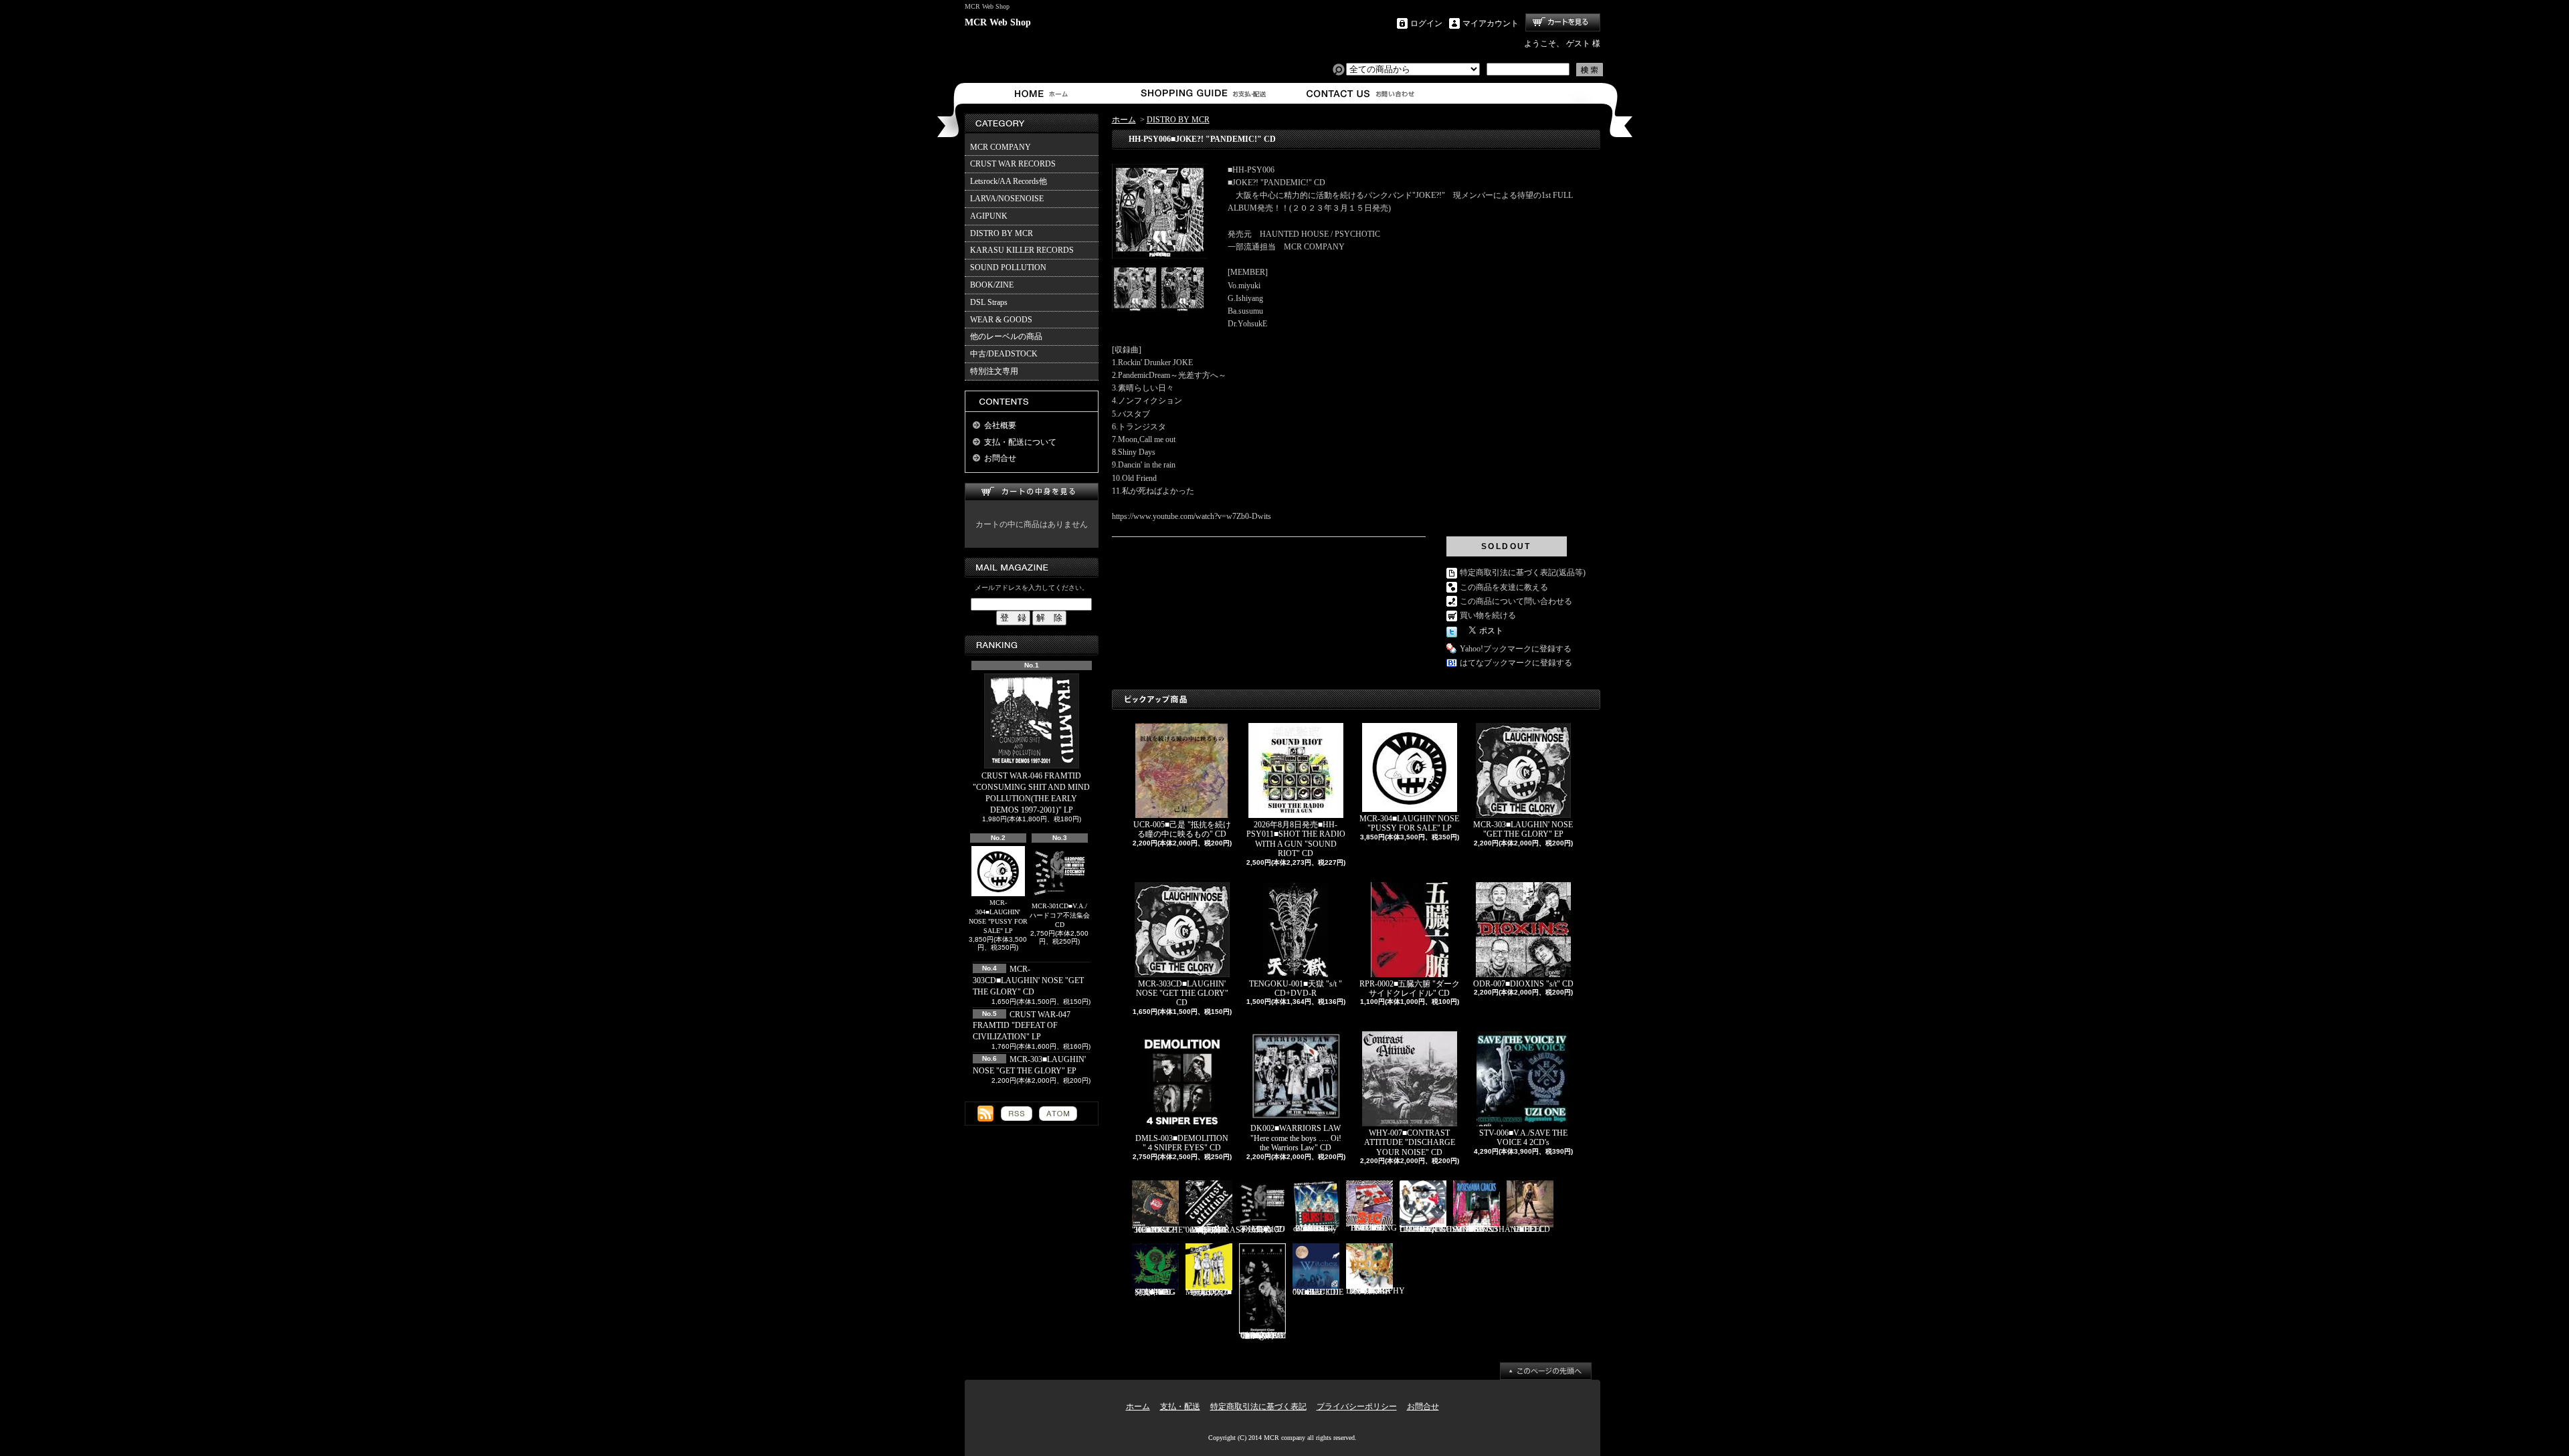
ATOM (1058, 1114)
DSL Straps (989, 302)
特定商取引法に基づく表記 (1258, 1407)
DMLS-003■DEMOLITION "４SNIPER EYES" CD (1182, 1143)
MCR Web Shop (998, 22)
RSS (1017, 1114)
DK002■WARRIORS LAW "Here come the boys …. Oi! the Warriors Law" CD (1296, 1138)
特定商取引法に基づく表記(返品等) (1523, 573)
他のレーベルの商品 (1006, 336)
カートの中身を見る (1032, 492)
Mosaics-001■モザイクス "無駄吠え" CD (1209, 1292)
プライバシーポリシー (1357, 1407)
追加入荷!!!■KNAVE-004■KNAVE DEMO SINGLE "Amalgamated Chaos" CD (1262, 1336)
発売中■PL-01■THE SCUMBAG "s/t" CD (1155, 1292)
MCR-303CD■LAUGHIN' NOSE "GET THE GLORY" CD (1028, 980)
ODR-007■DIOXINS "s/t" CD (1523, 984)
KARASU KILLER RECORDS (1022, 250)
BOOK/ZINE (992, 285)
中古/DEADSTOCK (1004, 354)
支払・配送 (1180, 1407)
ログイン (1426, 23)
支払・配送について (1203, 93)
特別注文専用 (994, 371)
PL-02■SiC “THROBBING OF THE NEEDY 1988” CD (1371, 1228)
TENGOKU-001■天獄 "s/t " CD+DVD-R (1296, 989)
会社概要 (1000, 425)
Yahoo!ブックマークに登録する (1516, 649)
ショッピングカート (1563, 22)
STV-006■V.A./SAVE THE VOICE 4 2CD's (1523, 1138)
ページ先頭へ (1546, 1371)
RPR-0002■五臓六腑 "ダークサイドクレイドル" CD (1410, 989)
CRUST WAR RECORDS (1013, 164)
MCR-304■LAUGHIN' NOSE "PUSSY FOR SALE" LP (998, 917)
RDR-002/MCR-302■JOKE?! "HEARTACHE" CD (1159, 1230)
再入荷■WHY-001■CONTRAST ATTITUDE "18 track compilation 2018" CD (1215, 1230)
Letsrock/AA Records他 (1009, 181)
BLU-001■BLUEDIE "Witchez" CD (1318, 1292)
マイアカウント (1491, 23)
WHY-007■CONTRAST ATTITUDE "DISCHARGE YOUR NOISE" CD (1410, 1143)
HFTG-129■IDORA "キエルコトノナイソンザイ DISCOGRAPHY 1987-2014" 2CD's (1375, 1291)
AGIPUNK (989, 216)
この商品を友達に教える (1504, 587)
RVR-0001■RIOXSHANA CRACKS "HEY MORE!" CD (1488, 1229)
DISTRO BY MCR (1002, 233)
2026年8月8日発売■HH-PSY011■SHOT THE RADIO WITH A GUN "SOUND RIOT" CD (1296, 839)
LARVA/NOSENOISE (1007, 199)
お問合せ (1361, 93)
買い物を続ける (1488, 615)
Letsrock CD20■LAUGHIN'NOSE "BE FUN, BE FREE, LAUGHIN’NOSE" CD (1442, 1229)
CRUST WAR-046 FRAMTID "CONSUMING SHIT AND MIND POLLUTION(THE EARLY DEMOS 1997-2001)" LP (1031, 793)
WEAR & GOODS (1001, 320)
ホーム (1044, 93)
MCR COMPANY (1001, 147)
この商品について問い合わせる (1516, 601)
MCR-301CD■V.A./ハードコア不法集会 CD (1060, 915)
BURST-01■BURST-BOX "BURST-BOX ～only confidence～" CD (1316, 1229)
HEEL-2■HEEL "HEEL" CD (1530, 1229)
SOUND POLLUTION (1008, 268)
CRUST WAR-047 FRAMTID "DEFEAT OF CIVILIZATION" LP (1022, 1026)
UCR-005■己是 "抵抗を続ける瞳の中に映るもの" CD (1182, 829)
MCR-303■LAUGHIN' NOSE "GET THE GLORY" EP (1523, 829)
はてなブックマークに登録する (1516, 663)
